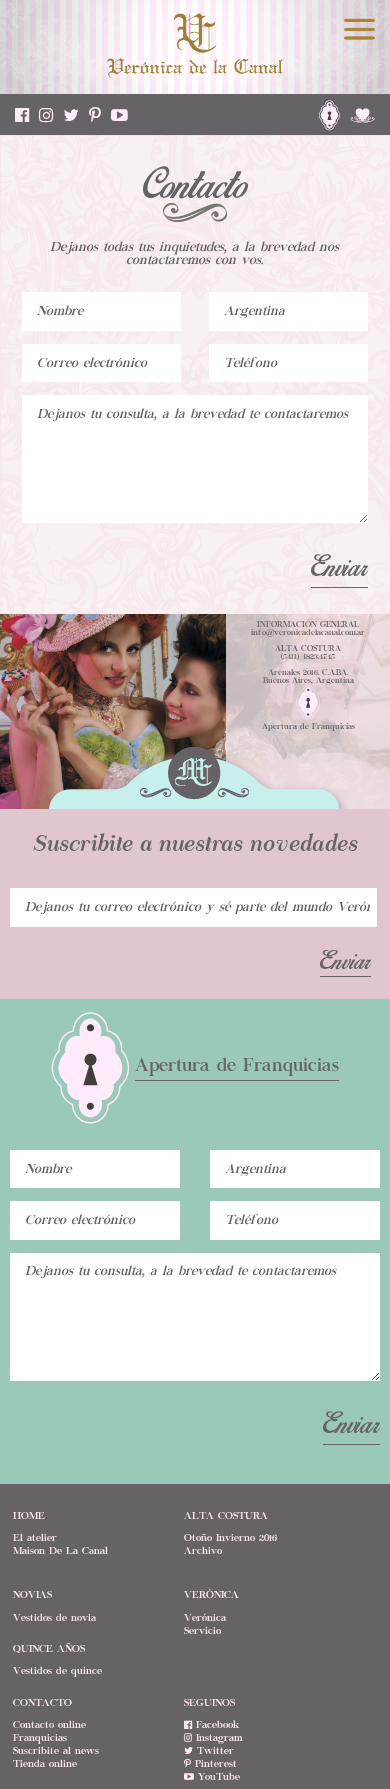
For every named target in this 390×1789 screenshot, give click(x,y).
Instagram (217, 1738)
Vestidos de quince (57, 1671)
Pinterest (214, 1764)
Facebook (215, 1725)
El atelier (35, 1538)
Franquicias (40, 1738)
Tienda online (45, 1764)
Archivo (203, 1551)
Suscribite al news (56, 1751)
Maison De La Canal (60, 1551)
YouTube (217, 1777)
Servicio (202, 1631)
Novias (32, 1595)
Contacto (42, 1703)
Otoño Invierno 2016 (230, 1538)
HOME (29, 1516)
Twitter (213, 1751)
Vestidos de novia (54, 1618)
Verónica (205, 1618)
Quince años (49, 1649)
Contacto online (49, 1725)
